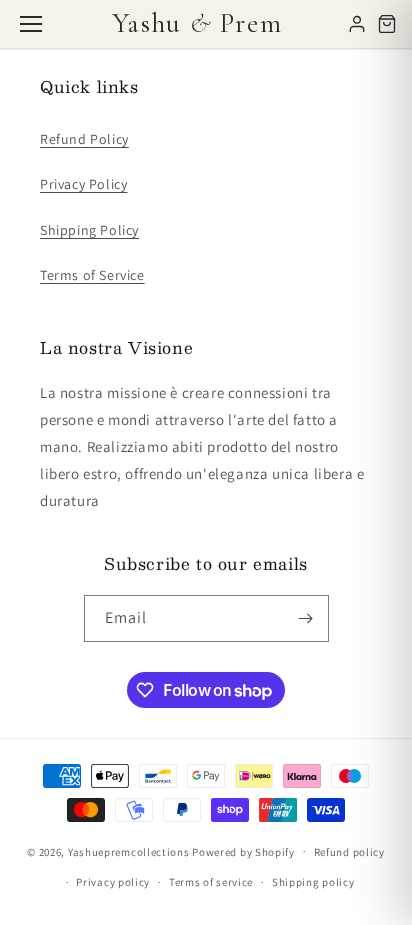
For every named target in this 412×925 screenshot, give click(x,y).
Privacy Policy (83, 184)
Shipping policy (313, 882)
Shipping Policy (89, 230)
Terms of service (211, 882)
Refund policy (349, 852)
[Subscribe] (306, 618)
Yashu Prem (197, 24)
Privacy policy (113, 882)
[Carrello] (387, 24)
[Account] (357, 24)
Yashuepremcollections (129, 851)
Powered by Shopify (243, 851)
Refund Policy (84, 139)
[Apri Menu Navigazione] (31, 24)
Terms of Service (92, 275)
